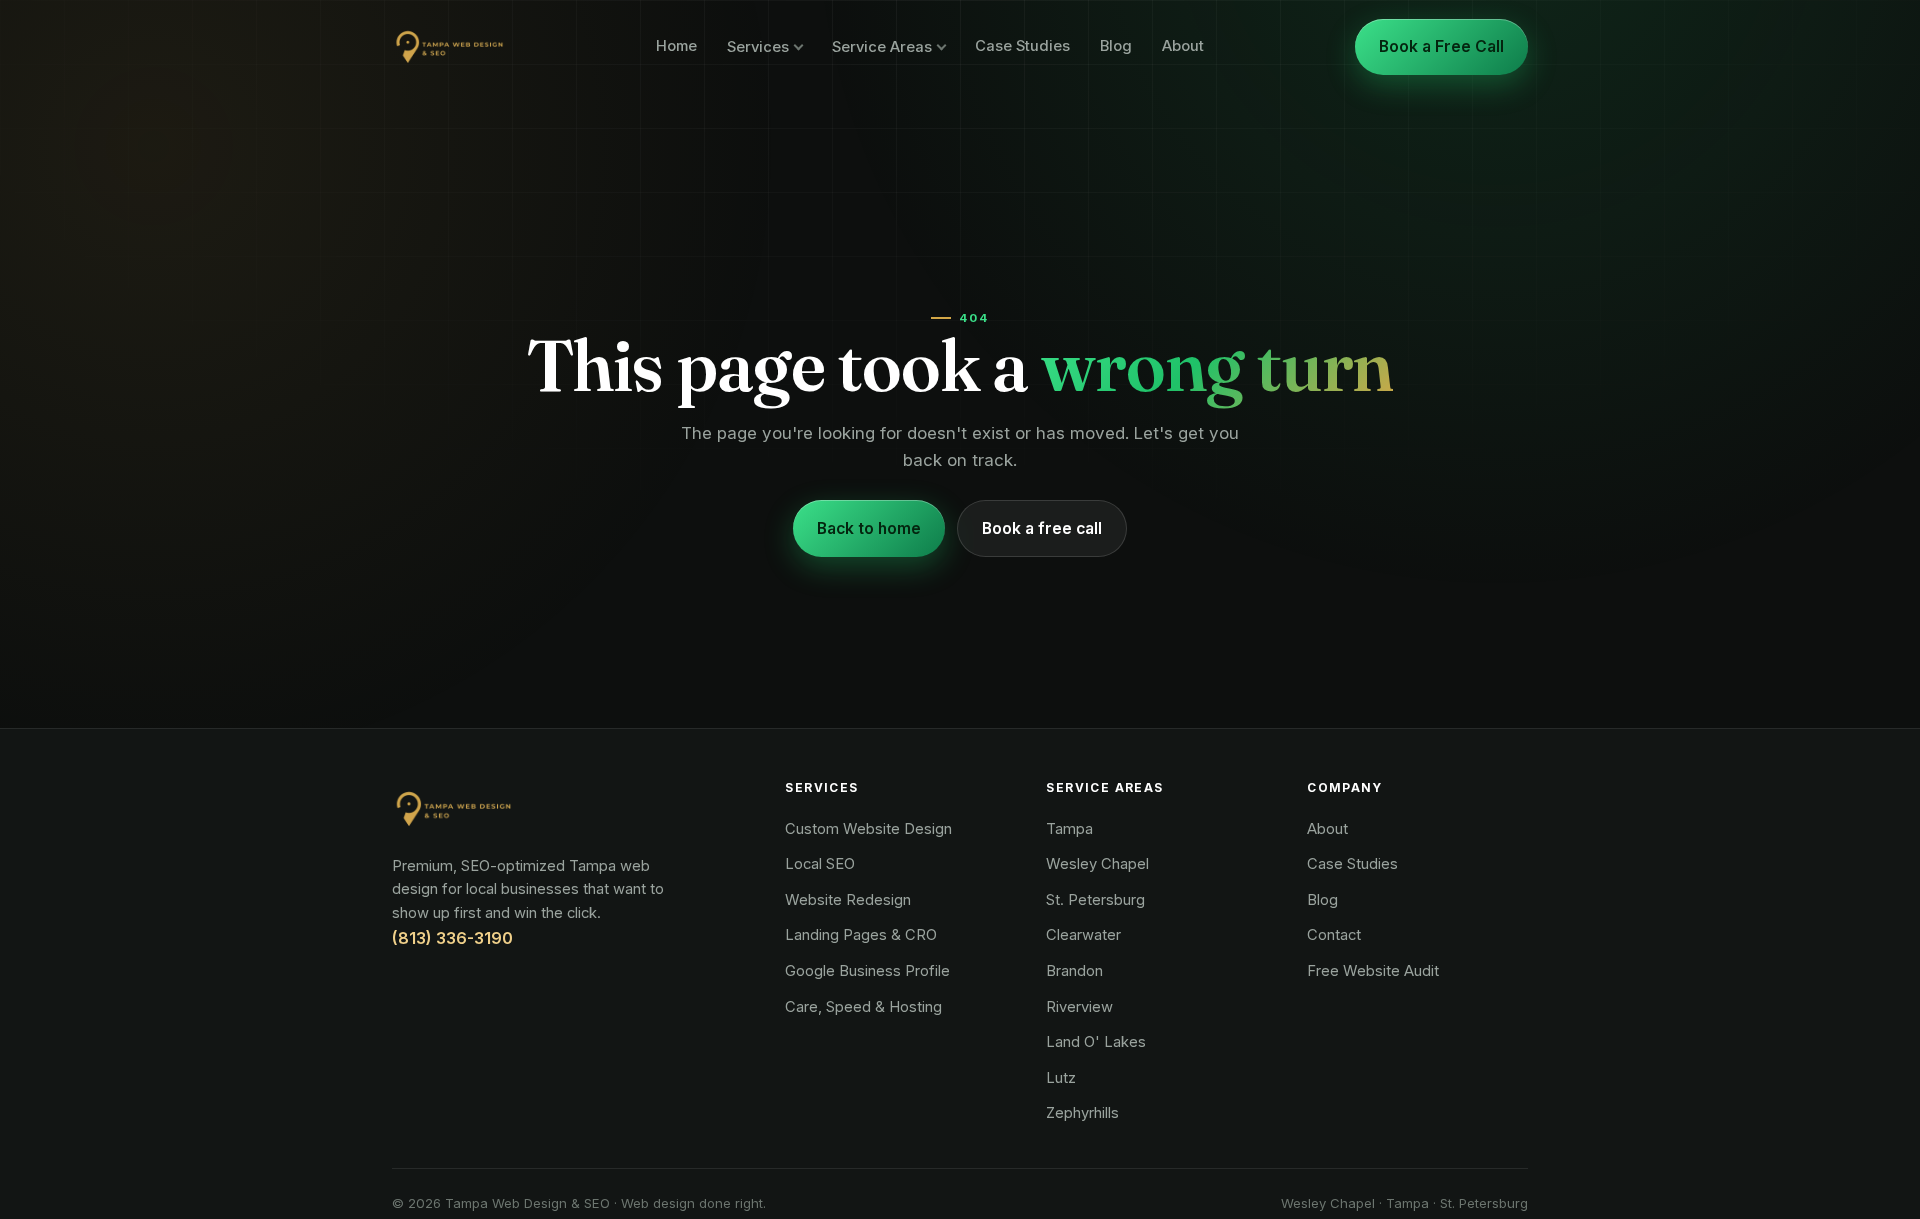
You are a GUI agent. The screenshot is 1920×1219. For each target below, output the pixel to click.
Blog (1116, 46)
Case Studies (1022, 46)
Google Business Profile (867, 971)
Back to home (869, 528)
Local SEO (820, 864)
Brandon (1074, 971)
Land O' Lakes (1096, 1042)
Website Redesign (848, 900)
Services (758, 47)
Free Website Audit (1373, 971)
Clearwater (1083, 935)
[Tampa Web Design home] (448, 47)
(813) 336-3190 (452, 938)
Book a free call (1042, 528)
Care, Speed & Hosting (863, 1007)
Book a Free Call (1441, 46)
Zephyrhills (1082, 1113)
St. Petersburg (1095, 900)
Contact (1334, 935)
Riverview (1079, 1007)
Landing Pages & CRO (861, 935)
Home (676, 46)
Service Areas (882, 47)
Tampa (1069, 829)
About (1183, 46)
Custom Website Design (868, 829)
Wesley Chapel (1097, 864)
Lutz (1061, 1078)
